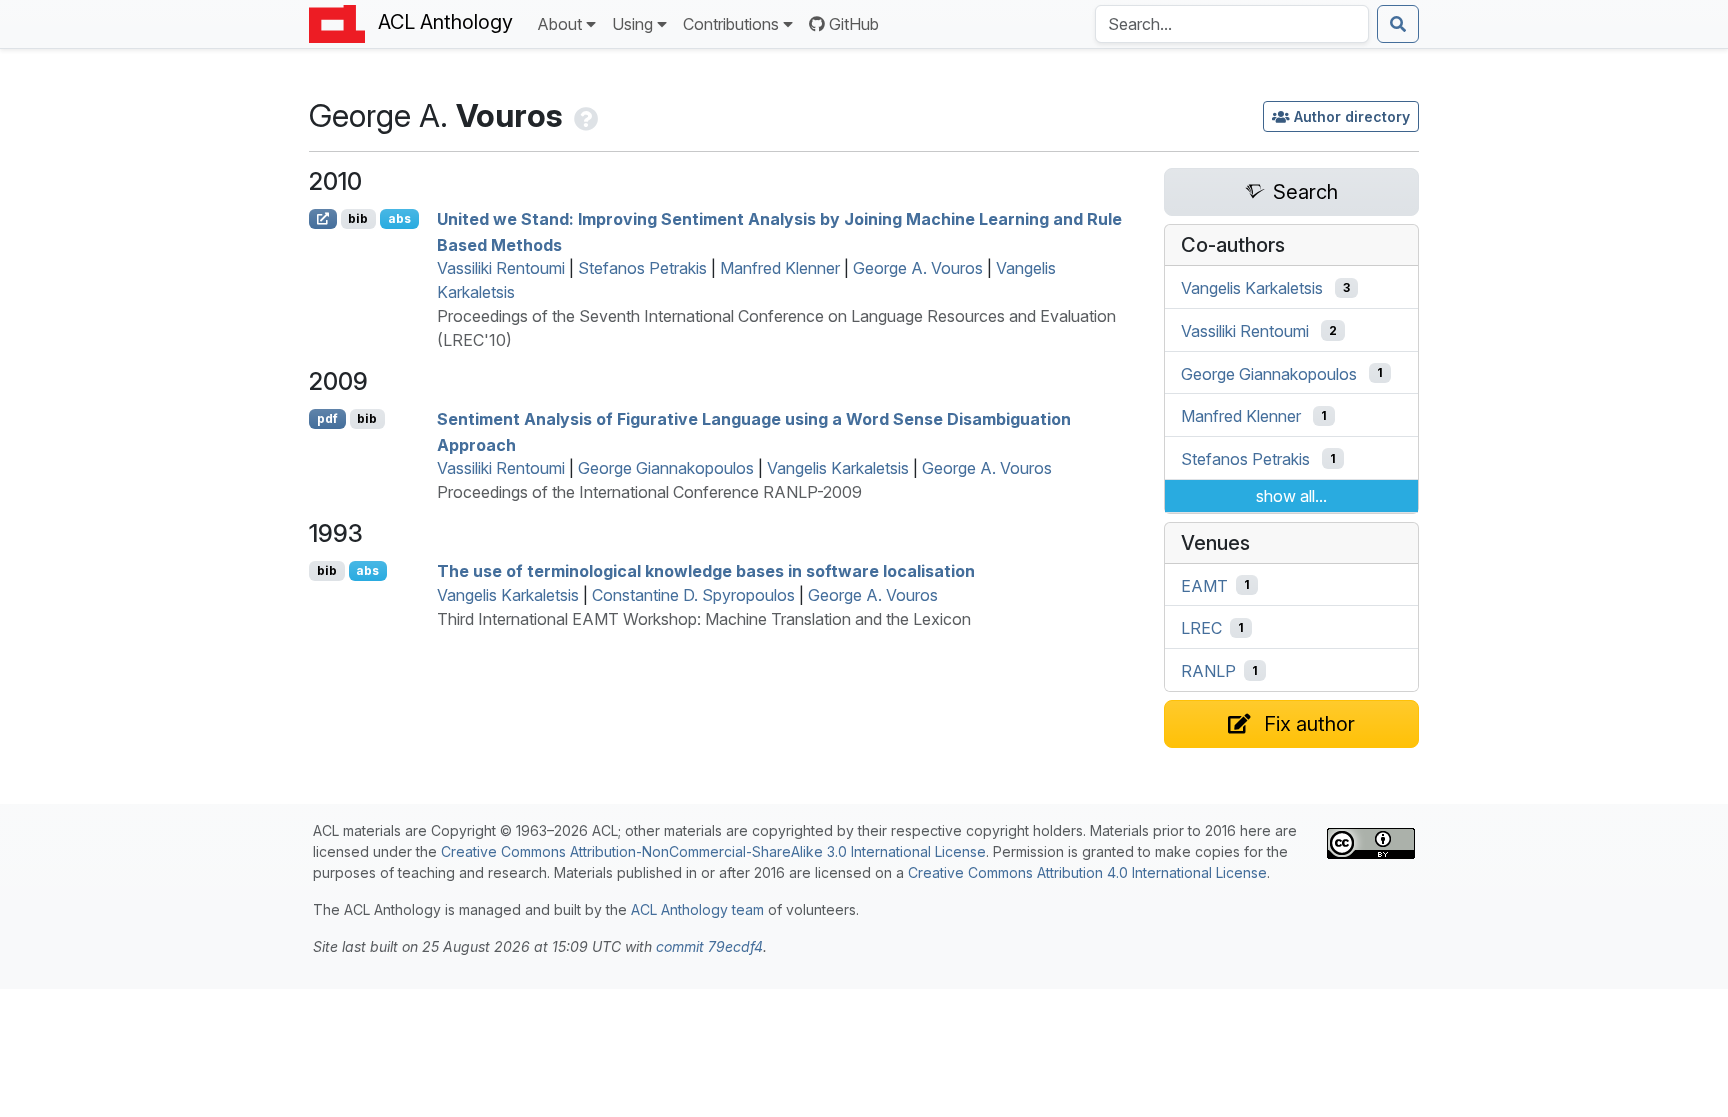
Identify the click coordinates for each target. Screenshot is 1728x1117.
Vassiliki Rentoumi (501, 268)
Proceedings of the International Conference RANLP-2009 (649, 492)
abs (399, 218)
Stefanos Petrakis (642, 268)
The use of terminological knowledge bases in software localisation (706, 571)
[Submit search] (1398, 24)
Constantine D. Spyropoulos (693, 595)
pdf (327, 418)
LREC (1201, 628)
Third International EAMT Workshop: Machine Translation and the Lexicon (704, 619)
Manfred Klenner (780, 268)
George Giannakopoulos (666, 468)
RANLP (1208, 671)
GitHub (854, 24)
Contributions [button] (731, 24)
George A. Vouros (918, 268)
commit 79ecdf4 (709, 946)
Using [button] (632, 24)
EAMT (1204, 585)
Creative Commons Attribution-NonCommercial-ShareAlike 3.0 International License (713, 851)
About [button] (559, 24)
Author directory (1352, 116)
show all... (1291, 496)
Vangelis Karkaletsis (838, 468)
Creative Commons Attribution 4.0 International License (1087, 872)
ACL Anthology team (697, 909)
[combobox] (1232, 24)
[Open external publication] (323, 219)
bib (358, 218)
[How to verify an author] (584, 115)
